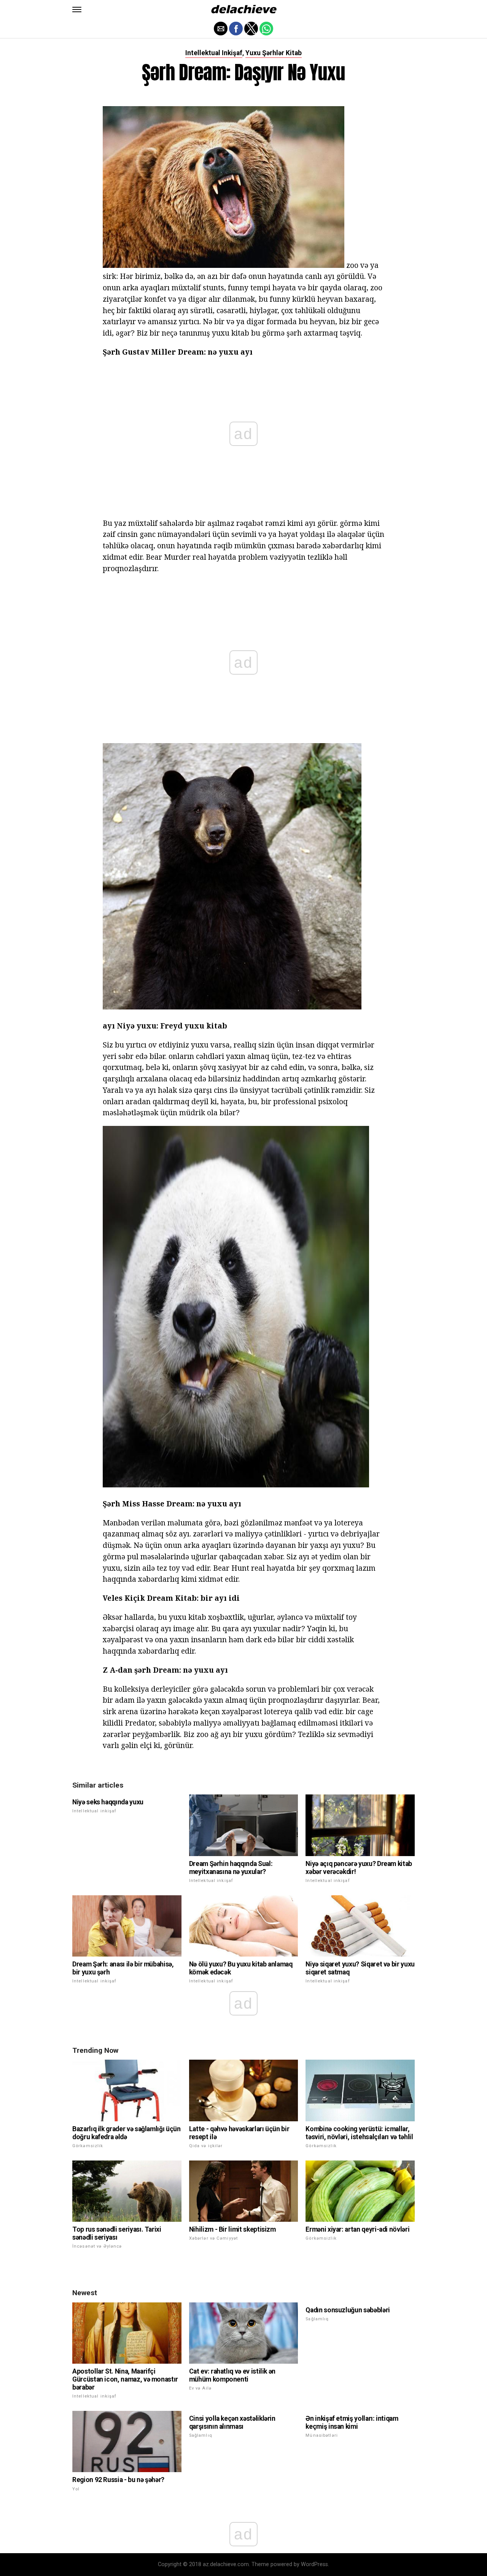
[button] (77, 10)
